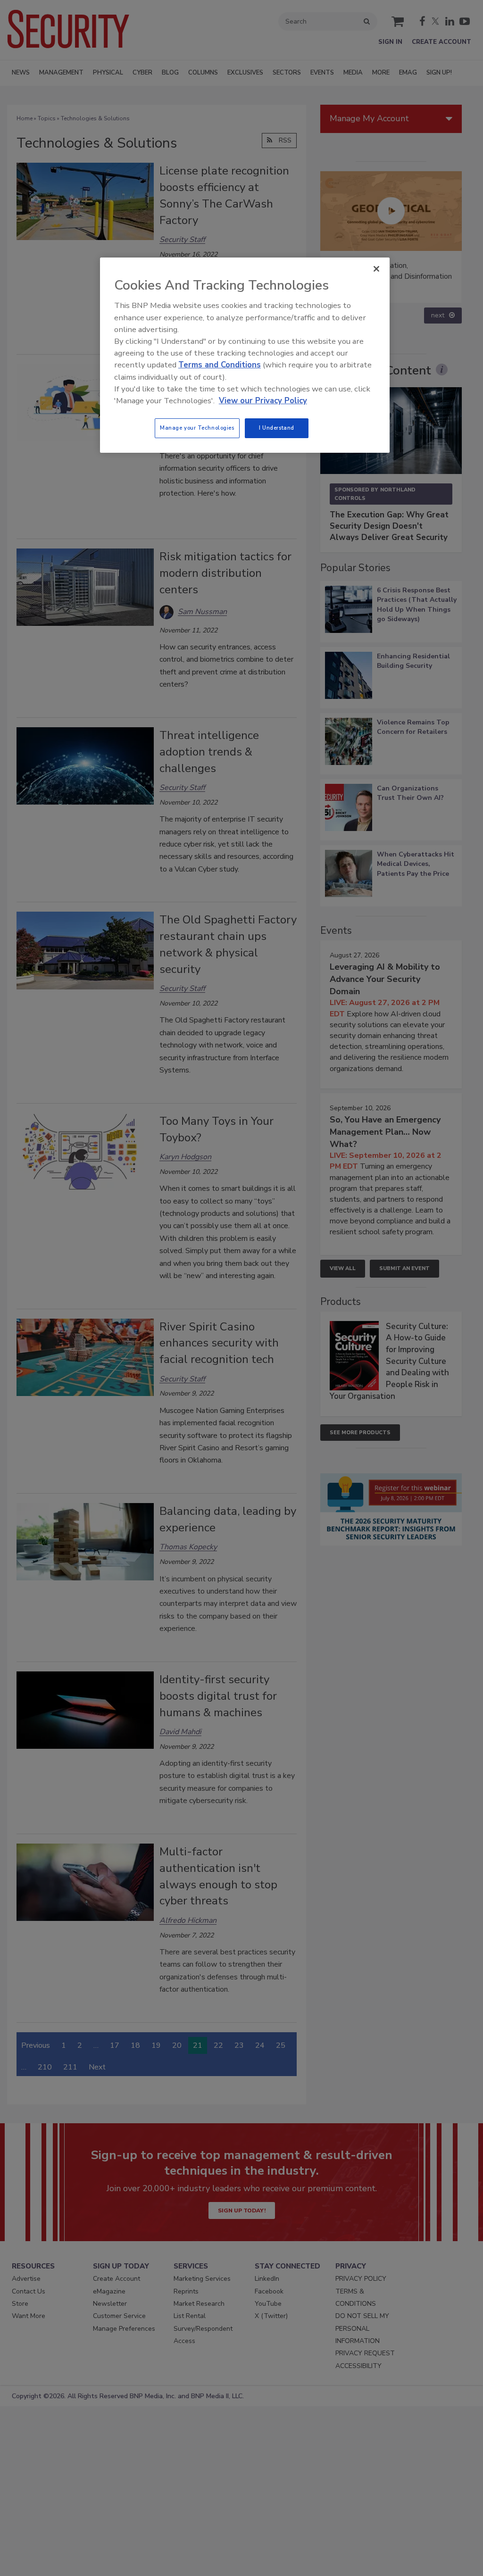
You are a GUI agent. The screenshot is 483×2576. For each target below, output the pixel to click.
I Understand (277, 428)
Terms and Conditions (220, 365)
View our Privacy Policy (263, 401)
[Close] (376, 269)
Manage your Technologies (197, 428)
